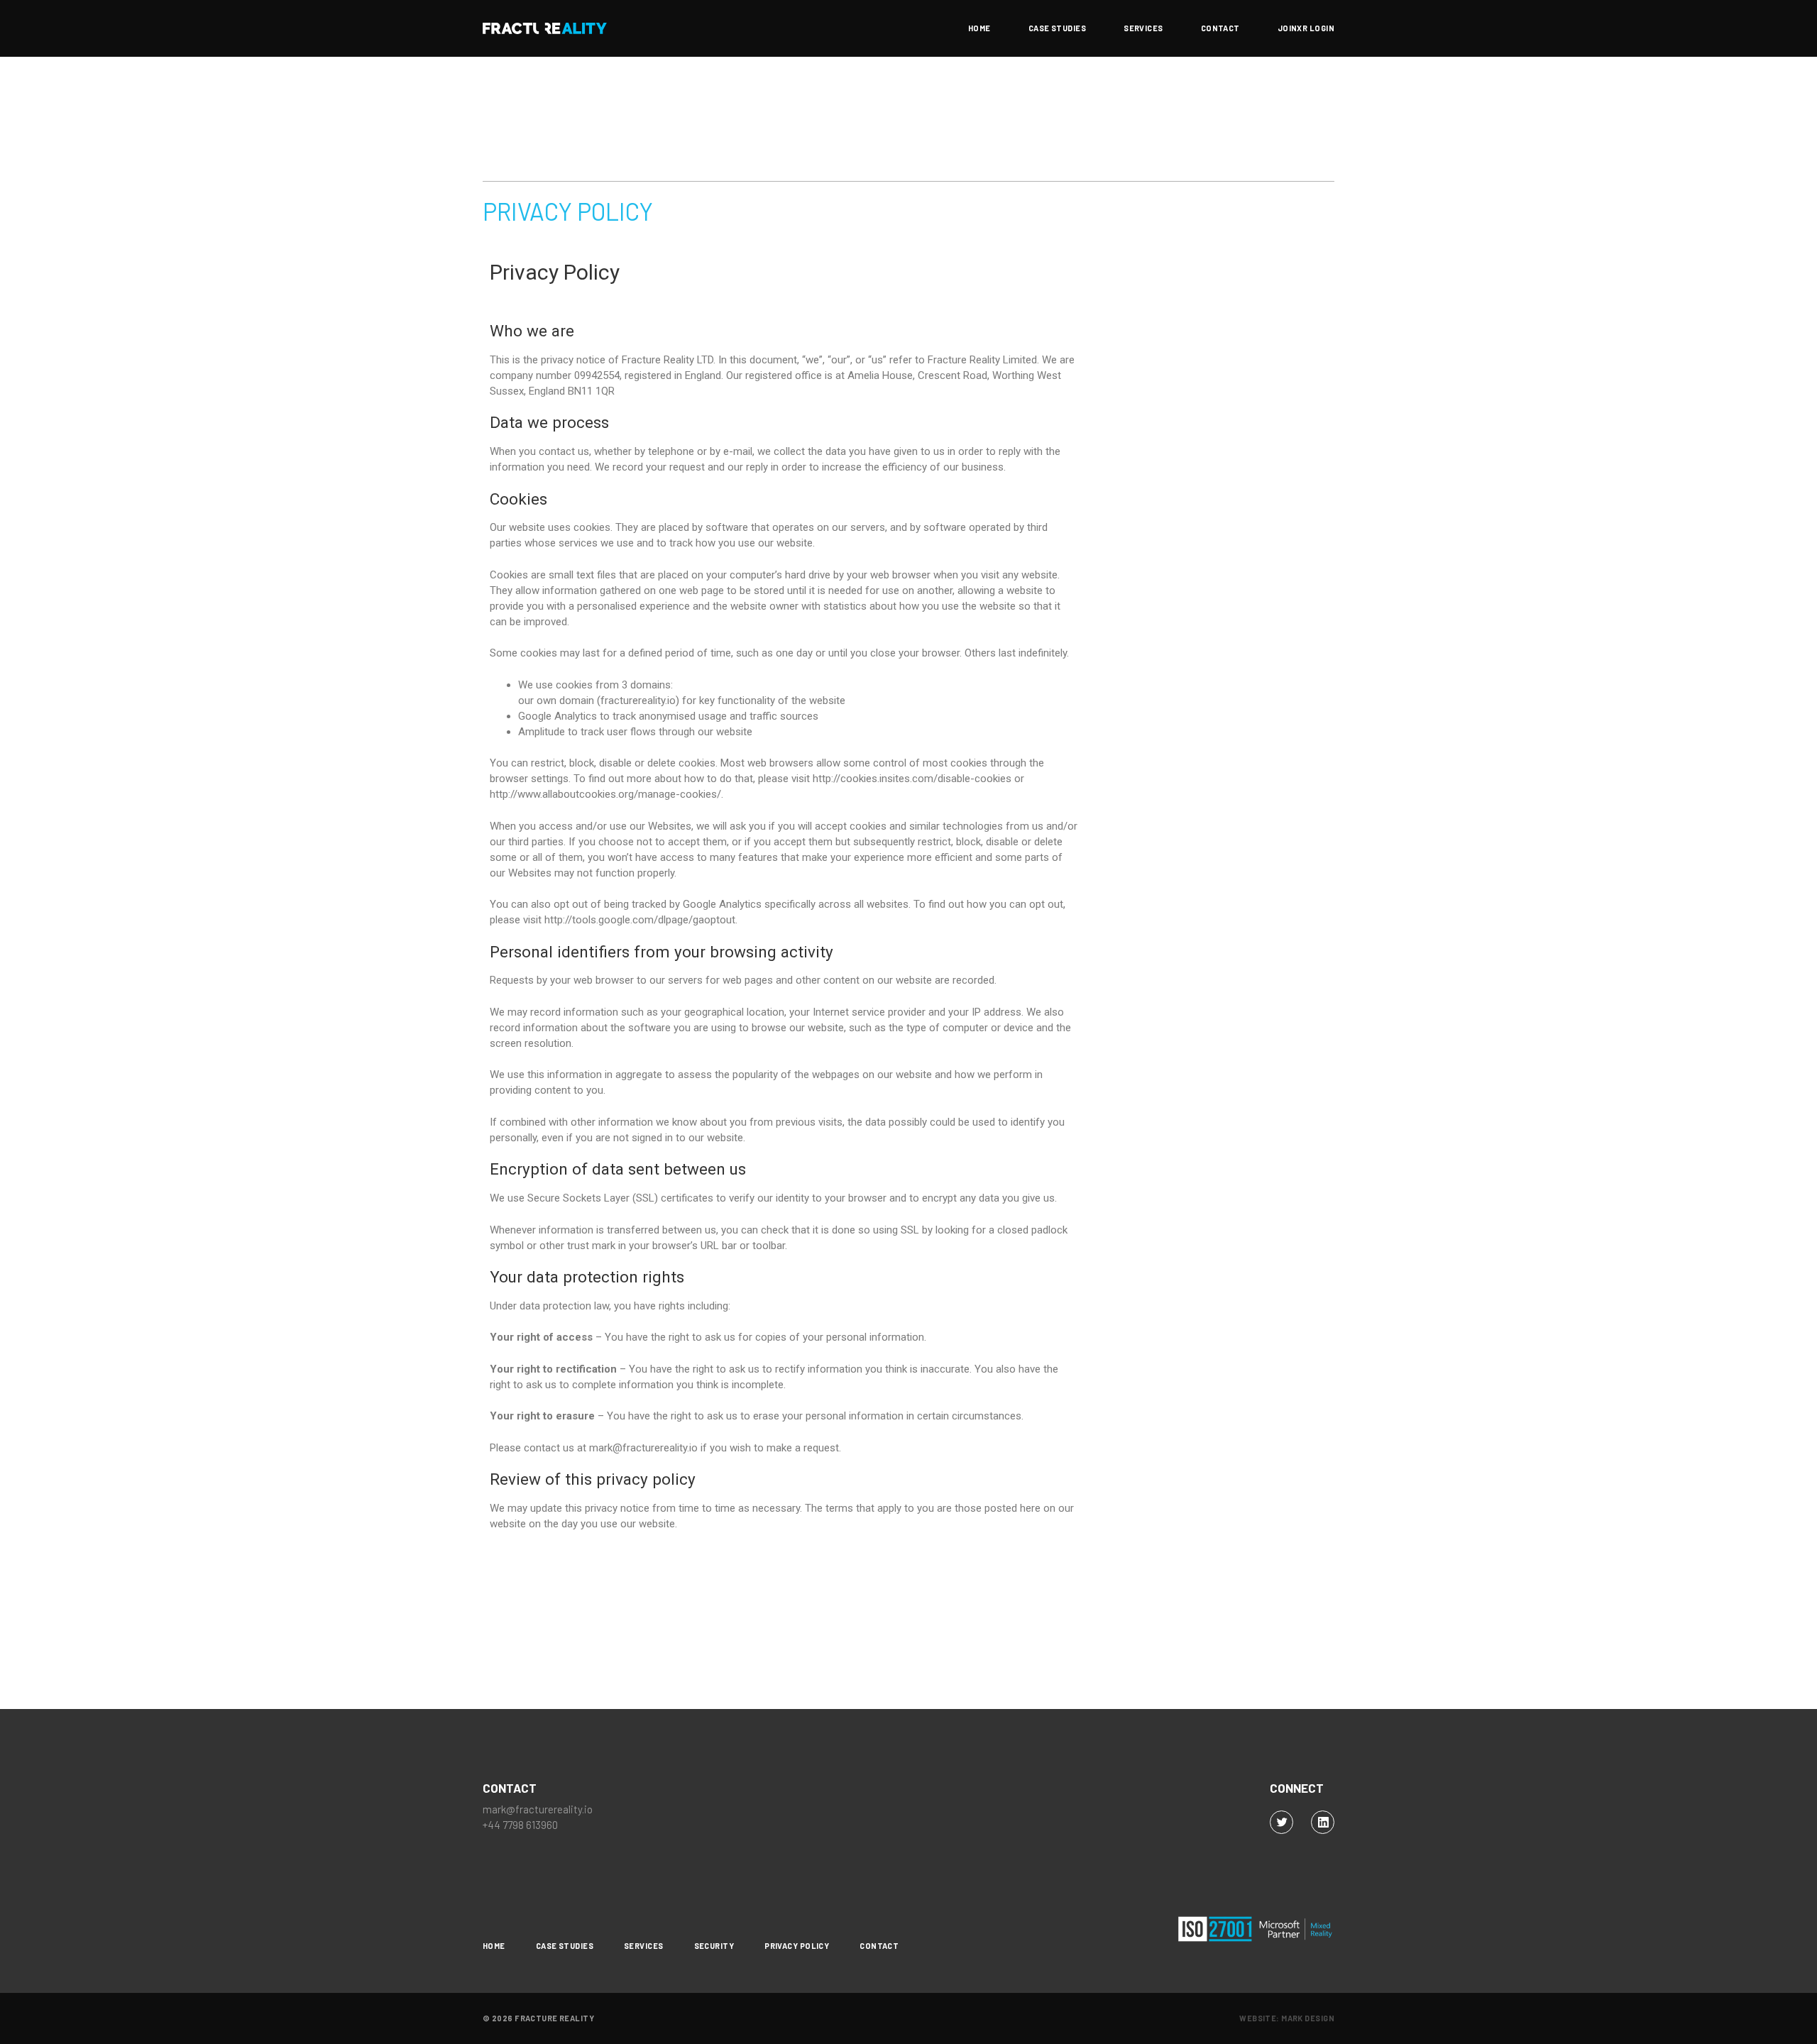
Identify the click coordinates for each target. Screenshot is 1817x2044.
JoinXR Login (1306, 28)
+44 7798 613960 (520, 1825)
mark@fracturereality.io (538, 1809)
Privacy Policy (797, 1946)
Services (1143, 28)
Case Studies (1057, 28)
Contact (1220, 28)
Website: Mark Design (1287, 2018)
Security (714, 1946)
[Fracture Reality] (545, 28)
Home (979, 28)
